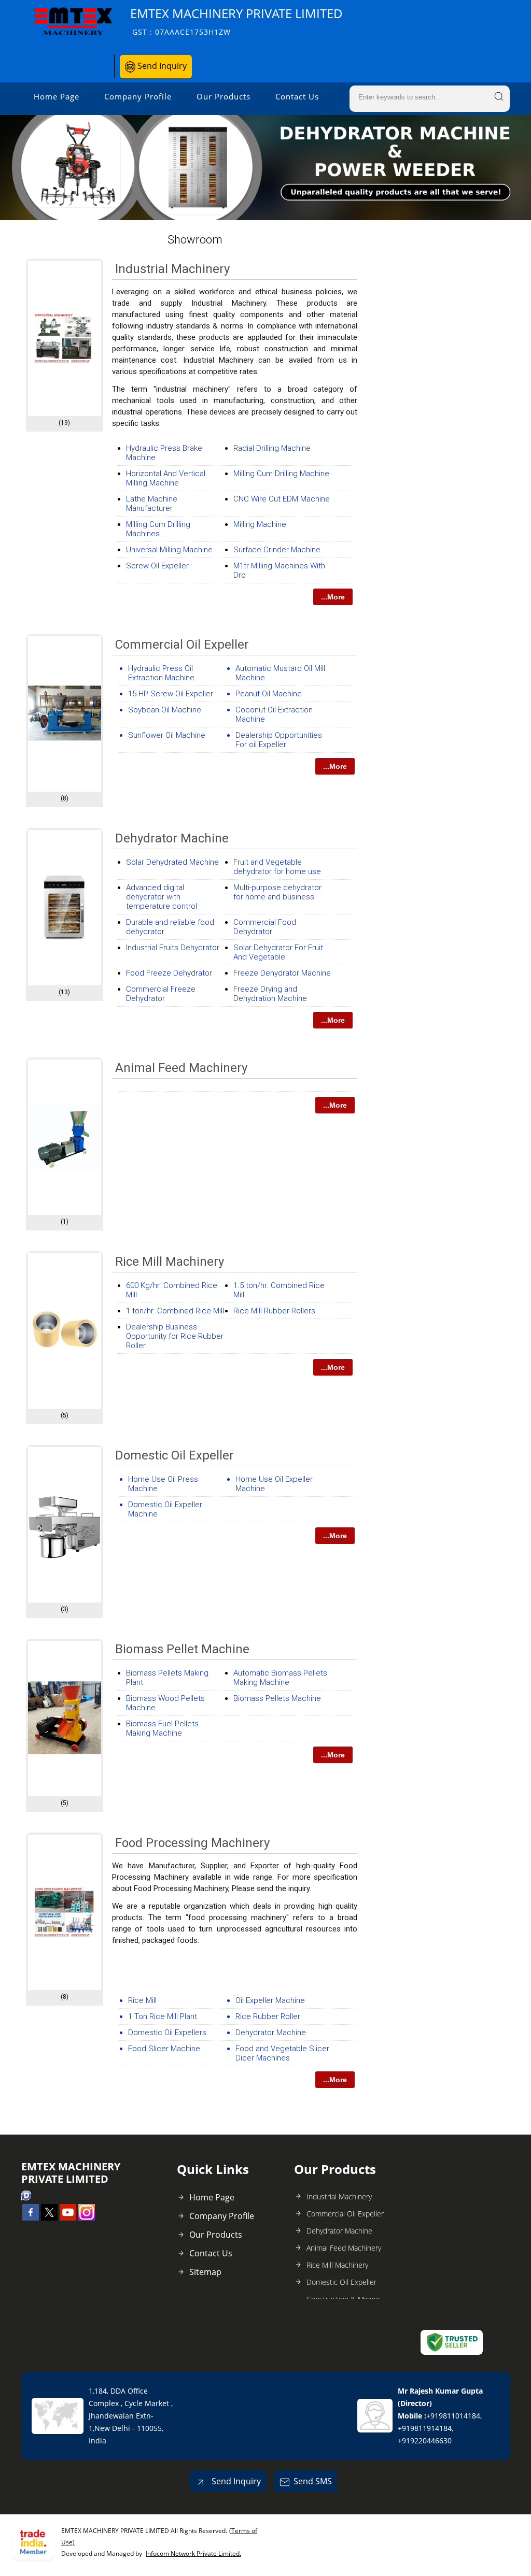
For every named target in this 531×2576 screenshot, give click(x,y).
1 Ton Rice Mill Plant (163, 2016)
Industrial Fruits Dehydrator (173, 948)
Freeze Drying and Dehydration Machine (270, 994)
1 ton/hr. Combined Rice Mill (175, 1311)
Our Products (223, 96)
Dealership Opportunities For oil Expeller (279, 740)
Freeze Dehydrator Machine (282, 973)
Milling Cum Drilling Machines (158, 529)
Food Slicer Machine (164, 2049)
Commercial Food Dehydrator (265, 927)
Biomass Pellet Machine (182, 1649)
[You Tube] (68, 2217)
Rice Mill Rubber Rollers (274, 1311)
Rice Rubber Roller (268, 2016)
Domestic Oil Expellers (167, 2033)
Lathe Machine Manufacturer (152, 504)
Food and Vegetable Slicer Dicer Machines (282, 2053)
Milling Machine (260, 524)
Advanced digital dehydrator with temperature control (162, 897)
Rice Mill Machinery (170, 1262)
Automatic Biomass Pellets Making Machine (280, 1678)
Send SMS (313, 2481)
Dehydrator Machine (172, 838)
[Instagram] (87, 2217)
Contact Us (297, 96)
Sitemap (205, 2272)
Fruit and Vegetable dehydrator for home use (277, 867)
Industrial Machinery (172, 269)
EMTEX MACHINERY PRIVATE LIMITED (236, 21)
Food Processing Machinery (192, 1843)
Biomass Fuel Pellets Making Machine (162, 1728)
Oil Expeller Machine (270, 2000)
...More (333, 597)
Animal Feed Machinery (181, 1068)
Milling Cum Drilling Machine (281, 474)
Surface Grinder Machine (277, 550)
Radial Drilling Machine (272, 448)
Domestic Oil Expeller (174, 1455)
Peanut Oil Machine (269, 694)
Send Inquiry (161, 66)
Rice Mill (142, 2000)
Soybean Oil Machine (165, 710)
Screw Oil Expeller (157, 566)
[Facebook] (31, 2217)
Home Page (57, 96)
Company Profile (138, 96)
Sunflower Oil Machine (167, 735)
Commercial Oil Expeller (182, 645)
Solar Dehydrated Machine (172, 862)
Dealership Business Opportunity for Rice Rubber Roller (175, 1336)
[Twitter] (49, 2217)
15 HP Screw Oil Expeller (171, 694)
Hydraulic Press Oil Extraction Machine (161, 673)
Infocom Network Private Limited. (193, 2553)
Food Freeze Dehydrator (169, 973)
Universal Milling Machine (169, 550)
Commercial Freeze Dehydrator (161, 994)
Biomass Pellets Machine (277, 1698)
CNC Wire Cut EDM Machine (282, 499)
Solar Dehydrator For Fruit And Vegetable (278, 952)
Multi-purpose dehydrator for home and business (277, 892)
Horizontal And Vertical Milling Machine (166, 478)
